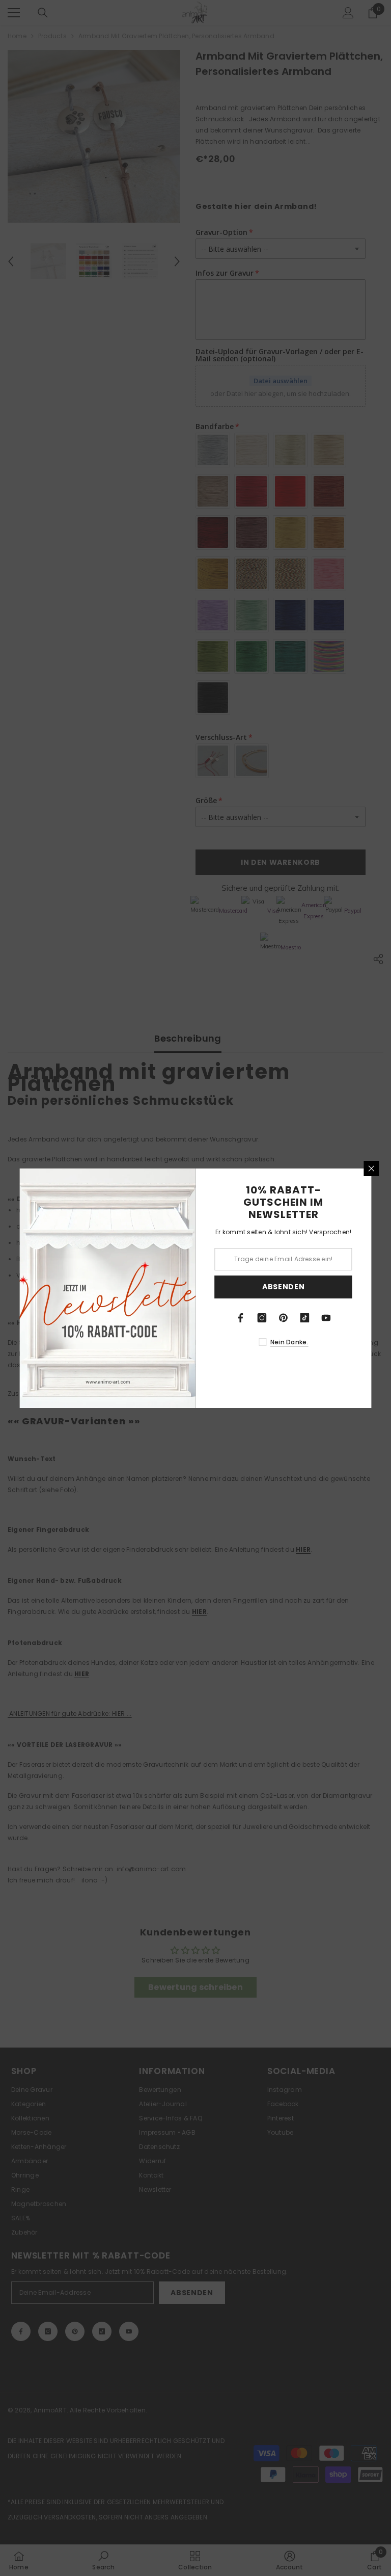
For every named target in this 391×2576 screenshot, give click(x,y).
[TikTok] (305, 1318)
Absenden (284, 1287)
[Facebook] (241, 1318)
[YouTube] (326, 1318)
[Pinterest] (284, 1318)
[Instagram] (262, 1318)
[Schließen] (372, 1169)
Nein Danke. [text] (289, 1342)
